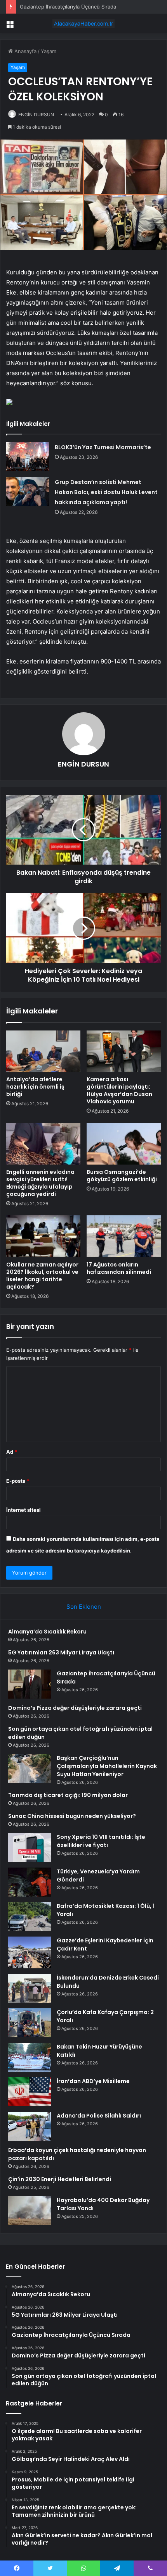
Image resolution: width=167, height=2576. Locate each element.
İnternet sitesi (23, 1510)
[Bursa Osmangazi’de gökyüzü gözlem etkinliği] (124, 1144)
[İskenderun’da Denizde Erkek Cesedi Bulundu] (30, 1988)
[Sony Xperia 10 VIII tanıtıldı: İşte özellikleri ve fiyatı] (30, 1848)
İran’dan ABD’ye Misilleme (93, 2081)
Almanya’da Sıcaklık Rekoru (47, 1632)
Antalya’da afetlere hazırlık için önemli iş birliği (35, 1087)
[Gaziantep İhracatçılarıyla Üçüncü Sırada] (30, 1684)
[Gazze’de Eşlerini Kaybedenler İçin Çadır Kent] (30, 1953)
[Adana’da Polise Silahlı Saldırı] (30, 2126)
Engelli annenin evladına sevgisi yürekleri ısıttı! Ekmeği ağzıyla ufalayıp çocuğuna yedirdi (40, 1183)
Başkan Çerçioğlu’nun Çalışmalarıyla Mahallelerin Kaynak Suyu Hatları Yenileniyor (107, 1766)
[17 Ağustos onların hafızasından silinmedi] (124, 1236)
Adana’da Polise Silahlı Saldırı (99, 2116)
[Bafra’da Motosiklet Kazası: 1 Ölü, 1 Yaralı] (30, 1917)
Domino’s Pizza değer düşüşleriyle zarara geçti (75, 1708)
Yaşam (49, 51)
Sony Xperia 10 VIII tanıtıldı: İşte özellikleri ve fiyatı (101, 1841)
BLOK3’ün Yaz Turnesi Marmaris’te (103, 447)
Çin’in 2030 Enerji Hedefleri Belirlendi (60, 2179)
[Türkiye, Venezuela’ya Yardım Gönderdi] (30, 1882)
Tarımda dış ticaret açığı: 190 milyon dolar (68, 1795)
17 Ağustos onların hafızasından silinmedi (119, 1268)
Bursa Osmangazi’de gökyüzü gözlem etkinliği (122, 1176)
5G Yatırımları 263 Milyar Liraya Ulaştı (61, 1652)
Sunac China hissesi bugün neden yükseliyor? (72, 1816)
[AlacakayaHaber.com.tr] (83, 24)
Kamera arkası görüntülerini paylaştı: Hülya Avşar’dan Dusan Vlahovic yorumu (119, 1090)
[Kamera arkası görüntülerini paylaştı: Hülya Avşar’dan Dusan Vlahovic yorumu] (124, 1051)
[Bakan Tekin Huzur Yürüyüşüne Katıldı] (30, 2057)
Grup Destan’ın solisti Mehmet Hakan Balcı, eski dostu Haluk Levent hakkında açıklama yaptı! (106, 492)
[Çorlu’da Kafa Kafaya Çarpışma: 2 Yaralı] (30, 2023)
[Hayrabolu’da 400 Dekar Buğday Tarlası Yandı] (30, 2211)
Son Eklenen (84, 1607)
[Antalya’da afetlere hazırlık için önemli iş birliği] (43, 1051)
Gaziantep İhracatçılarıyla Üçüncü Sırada (68, 7)
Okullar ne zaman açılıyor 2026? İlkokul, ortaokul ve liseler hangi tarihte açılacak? (42, 1276)
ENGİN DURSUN (36, 115)
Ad (12, 1452)
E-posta (18, 1481)
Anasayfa (25, 51)
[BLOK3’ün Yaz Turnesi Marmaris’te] (28, 457)
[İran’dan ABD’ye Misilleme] (30, 2092)
